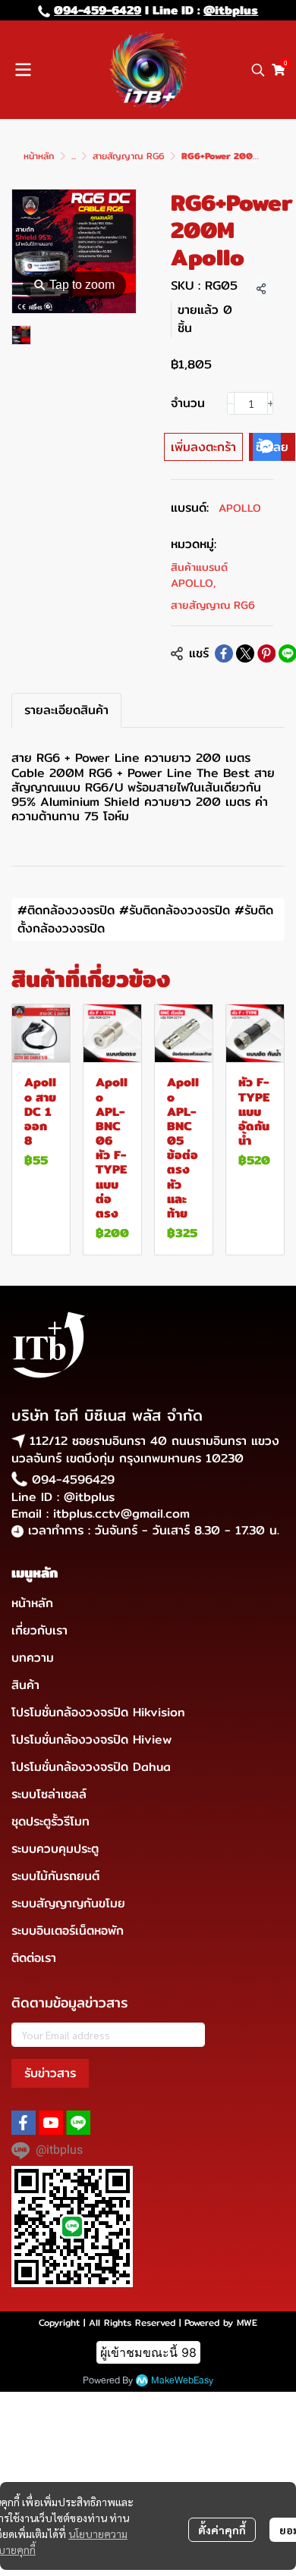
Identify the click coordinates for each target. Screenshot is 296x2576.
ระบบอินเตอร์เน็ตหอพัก (68, 1930)
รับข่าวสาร (50, 2073)
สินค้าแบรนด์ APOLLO (199, 575)
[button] (258, 70)
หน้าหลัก (39, 156)
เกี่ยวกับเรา (39, 1630)
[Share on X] (245, 653)
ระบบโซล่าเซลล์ (49, 1794)
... (74, 156)
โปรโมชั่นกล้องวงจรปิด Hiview (91, 1739)
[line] (78, 2123)
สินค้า (25, 1685)
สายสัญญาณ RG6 (129, 156)
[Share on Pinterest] (266, 653)
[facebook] (24, 2123)
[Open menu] (23, 70)
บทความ (33, 1658)
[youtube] (51, 2123)
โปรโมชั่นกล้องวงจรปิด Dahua (91, 1767)
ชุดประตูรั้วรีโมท (50, 1821)
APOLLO (240, 508)
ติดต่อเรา (34, 1958)
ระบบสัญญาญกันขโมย (68, 1903)
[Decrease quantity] (231, 403)
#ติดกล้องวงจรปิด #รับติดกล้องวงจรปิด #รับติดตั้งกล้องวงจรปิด (145, 919)
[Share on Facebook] (224, 653)
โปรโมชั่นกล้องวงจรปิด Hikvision (98, 1712)
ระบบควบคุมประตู (55, 1849)
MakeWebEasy (182, 2381)
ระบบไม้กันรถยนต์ (55, 1876)
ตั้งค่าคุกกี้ (222, 2530)
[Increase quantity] (271, 403)
